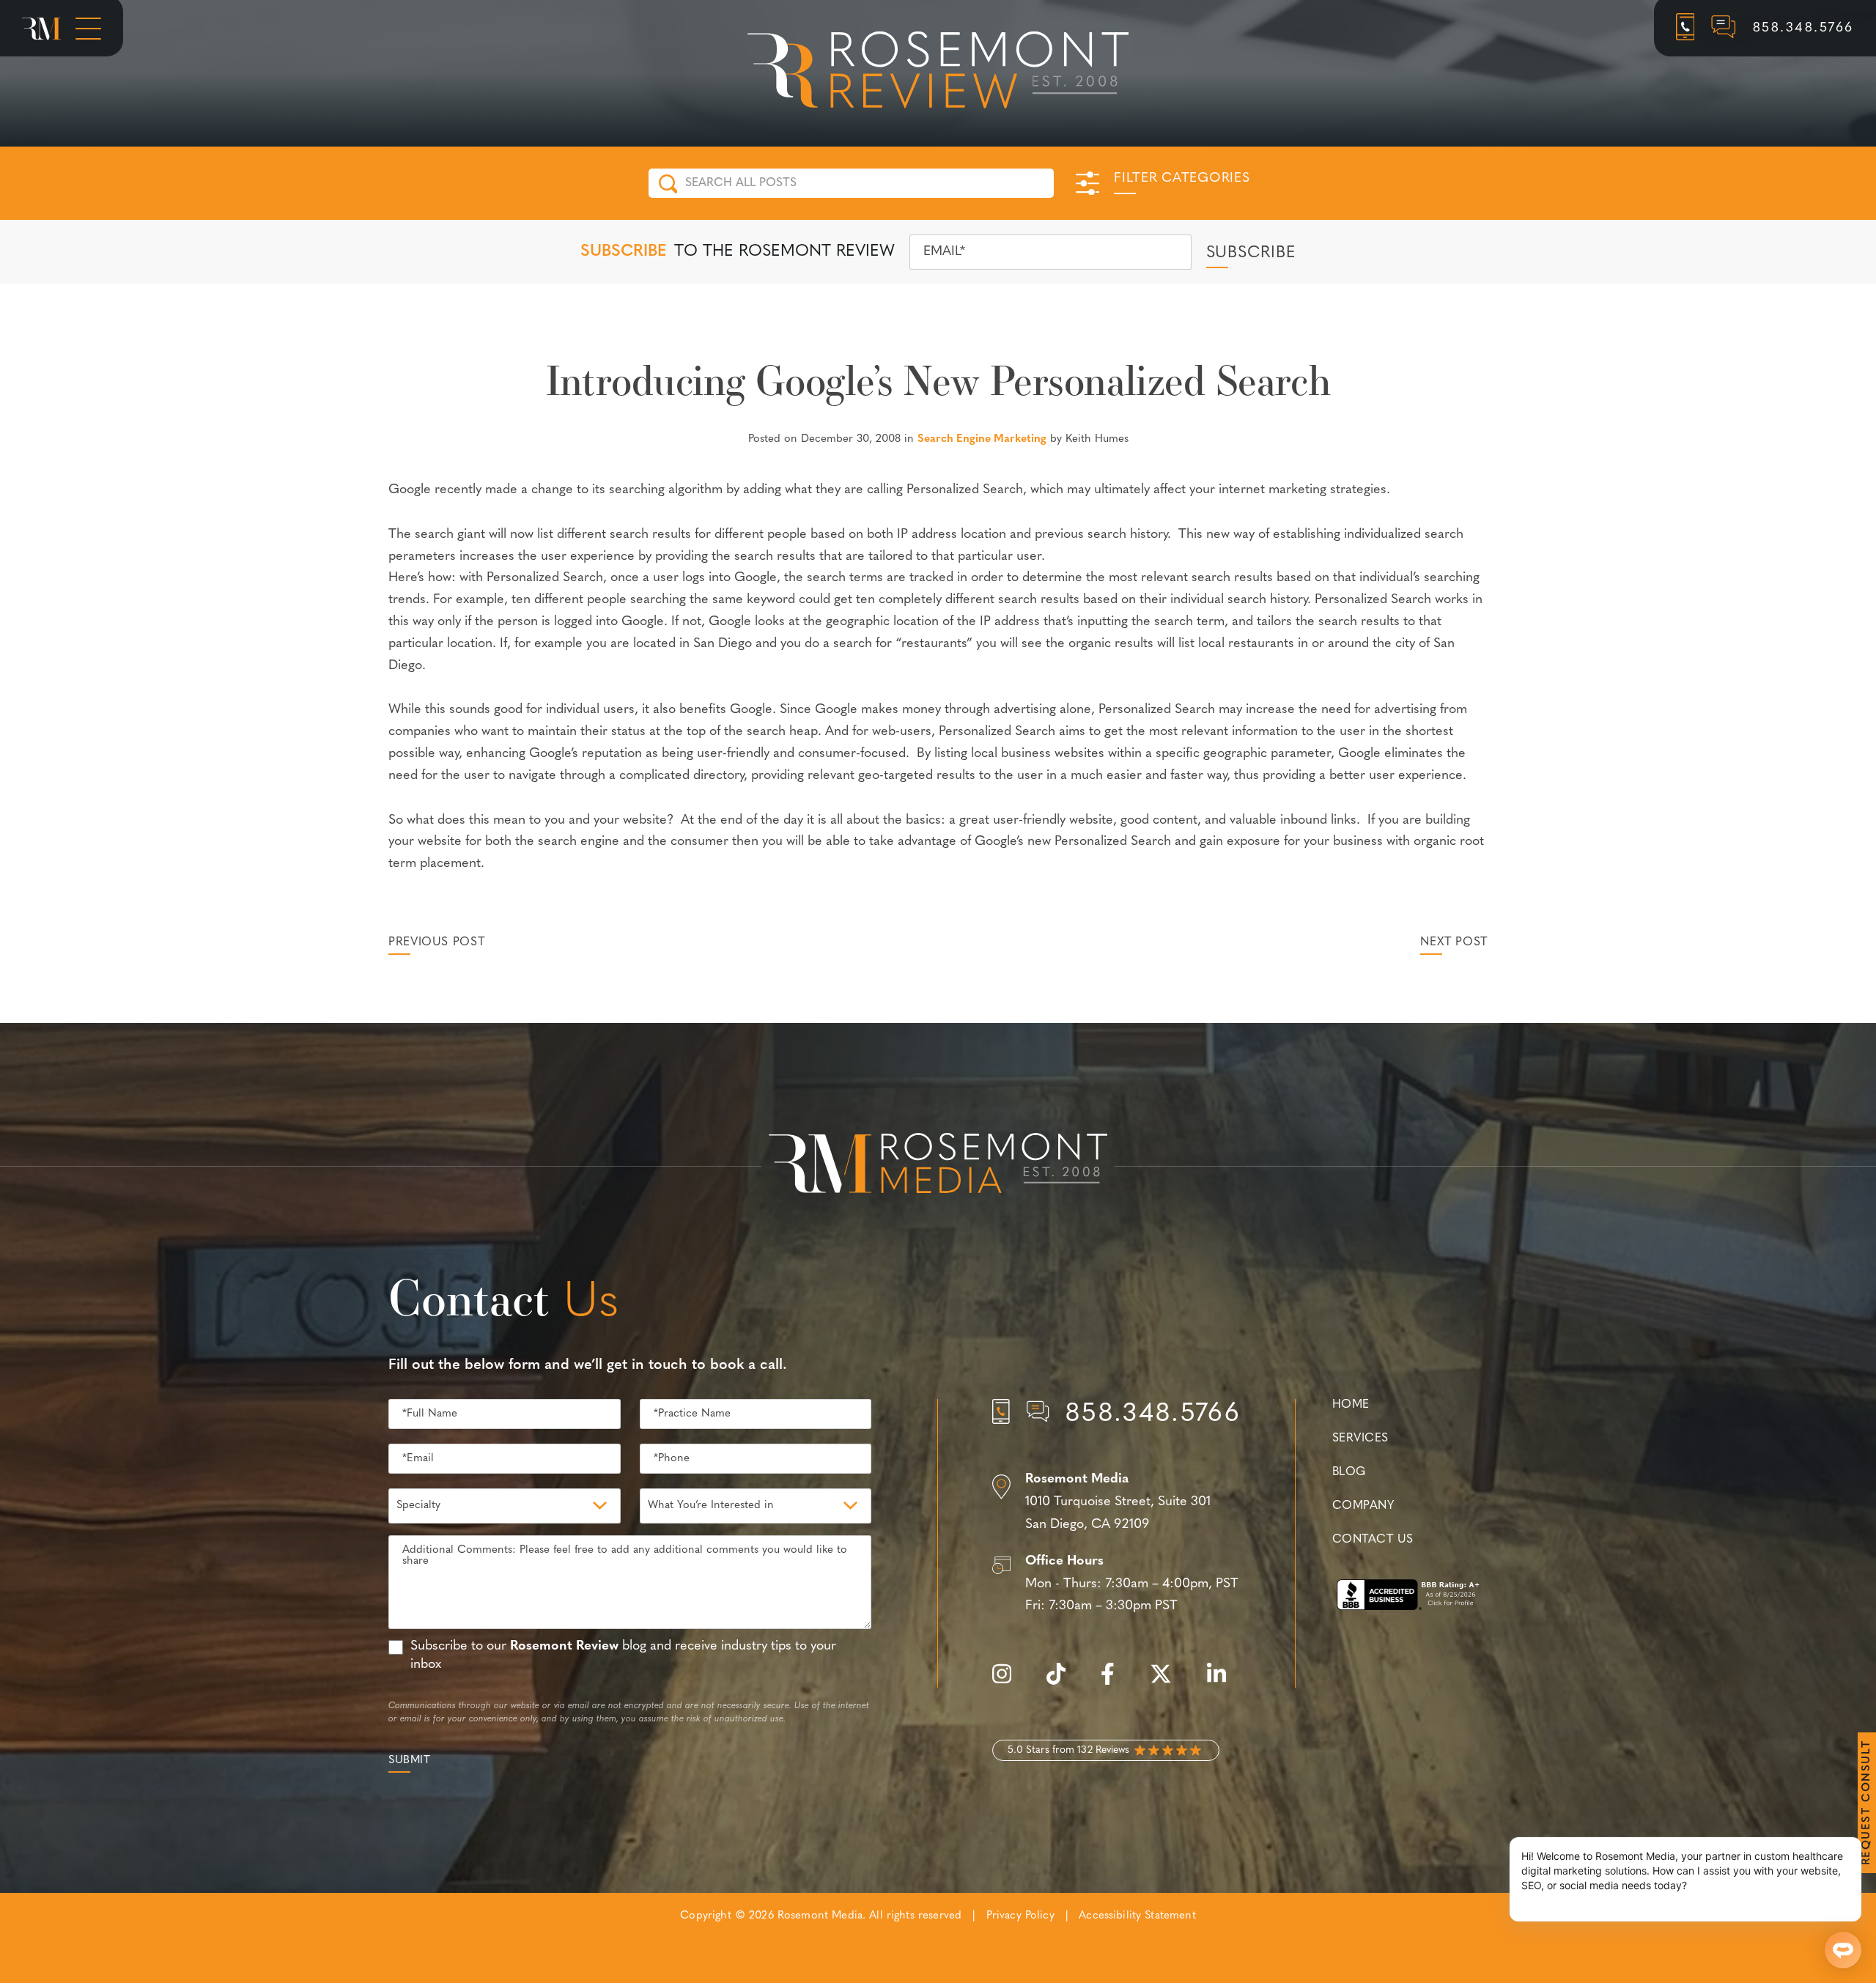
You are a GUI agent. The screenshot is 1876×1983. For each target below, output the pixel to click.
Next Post (1454, 942)
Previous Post (436, 942)
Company (1363, 1506)
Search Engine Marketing (982, 439)
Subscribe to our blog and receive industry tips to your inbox (623, 1656)
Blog (1349, 1472)
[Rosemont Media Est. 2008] (938, 1166)
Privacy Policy (1020, 1916)
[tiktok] (1063, 1682)
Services (1360, 1439)
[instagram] (1009, 1682)
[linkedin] (1224, 1682)
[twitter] (1168, 1682)
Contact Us (1373, 1540)
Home (1351, 1405)
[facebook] (1115, 1682)
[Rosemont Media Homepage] (41, 29)
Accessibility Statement (1137, 1916)
